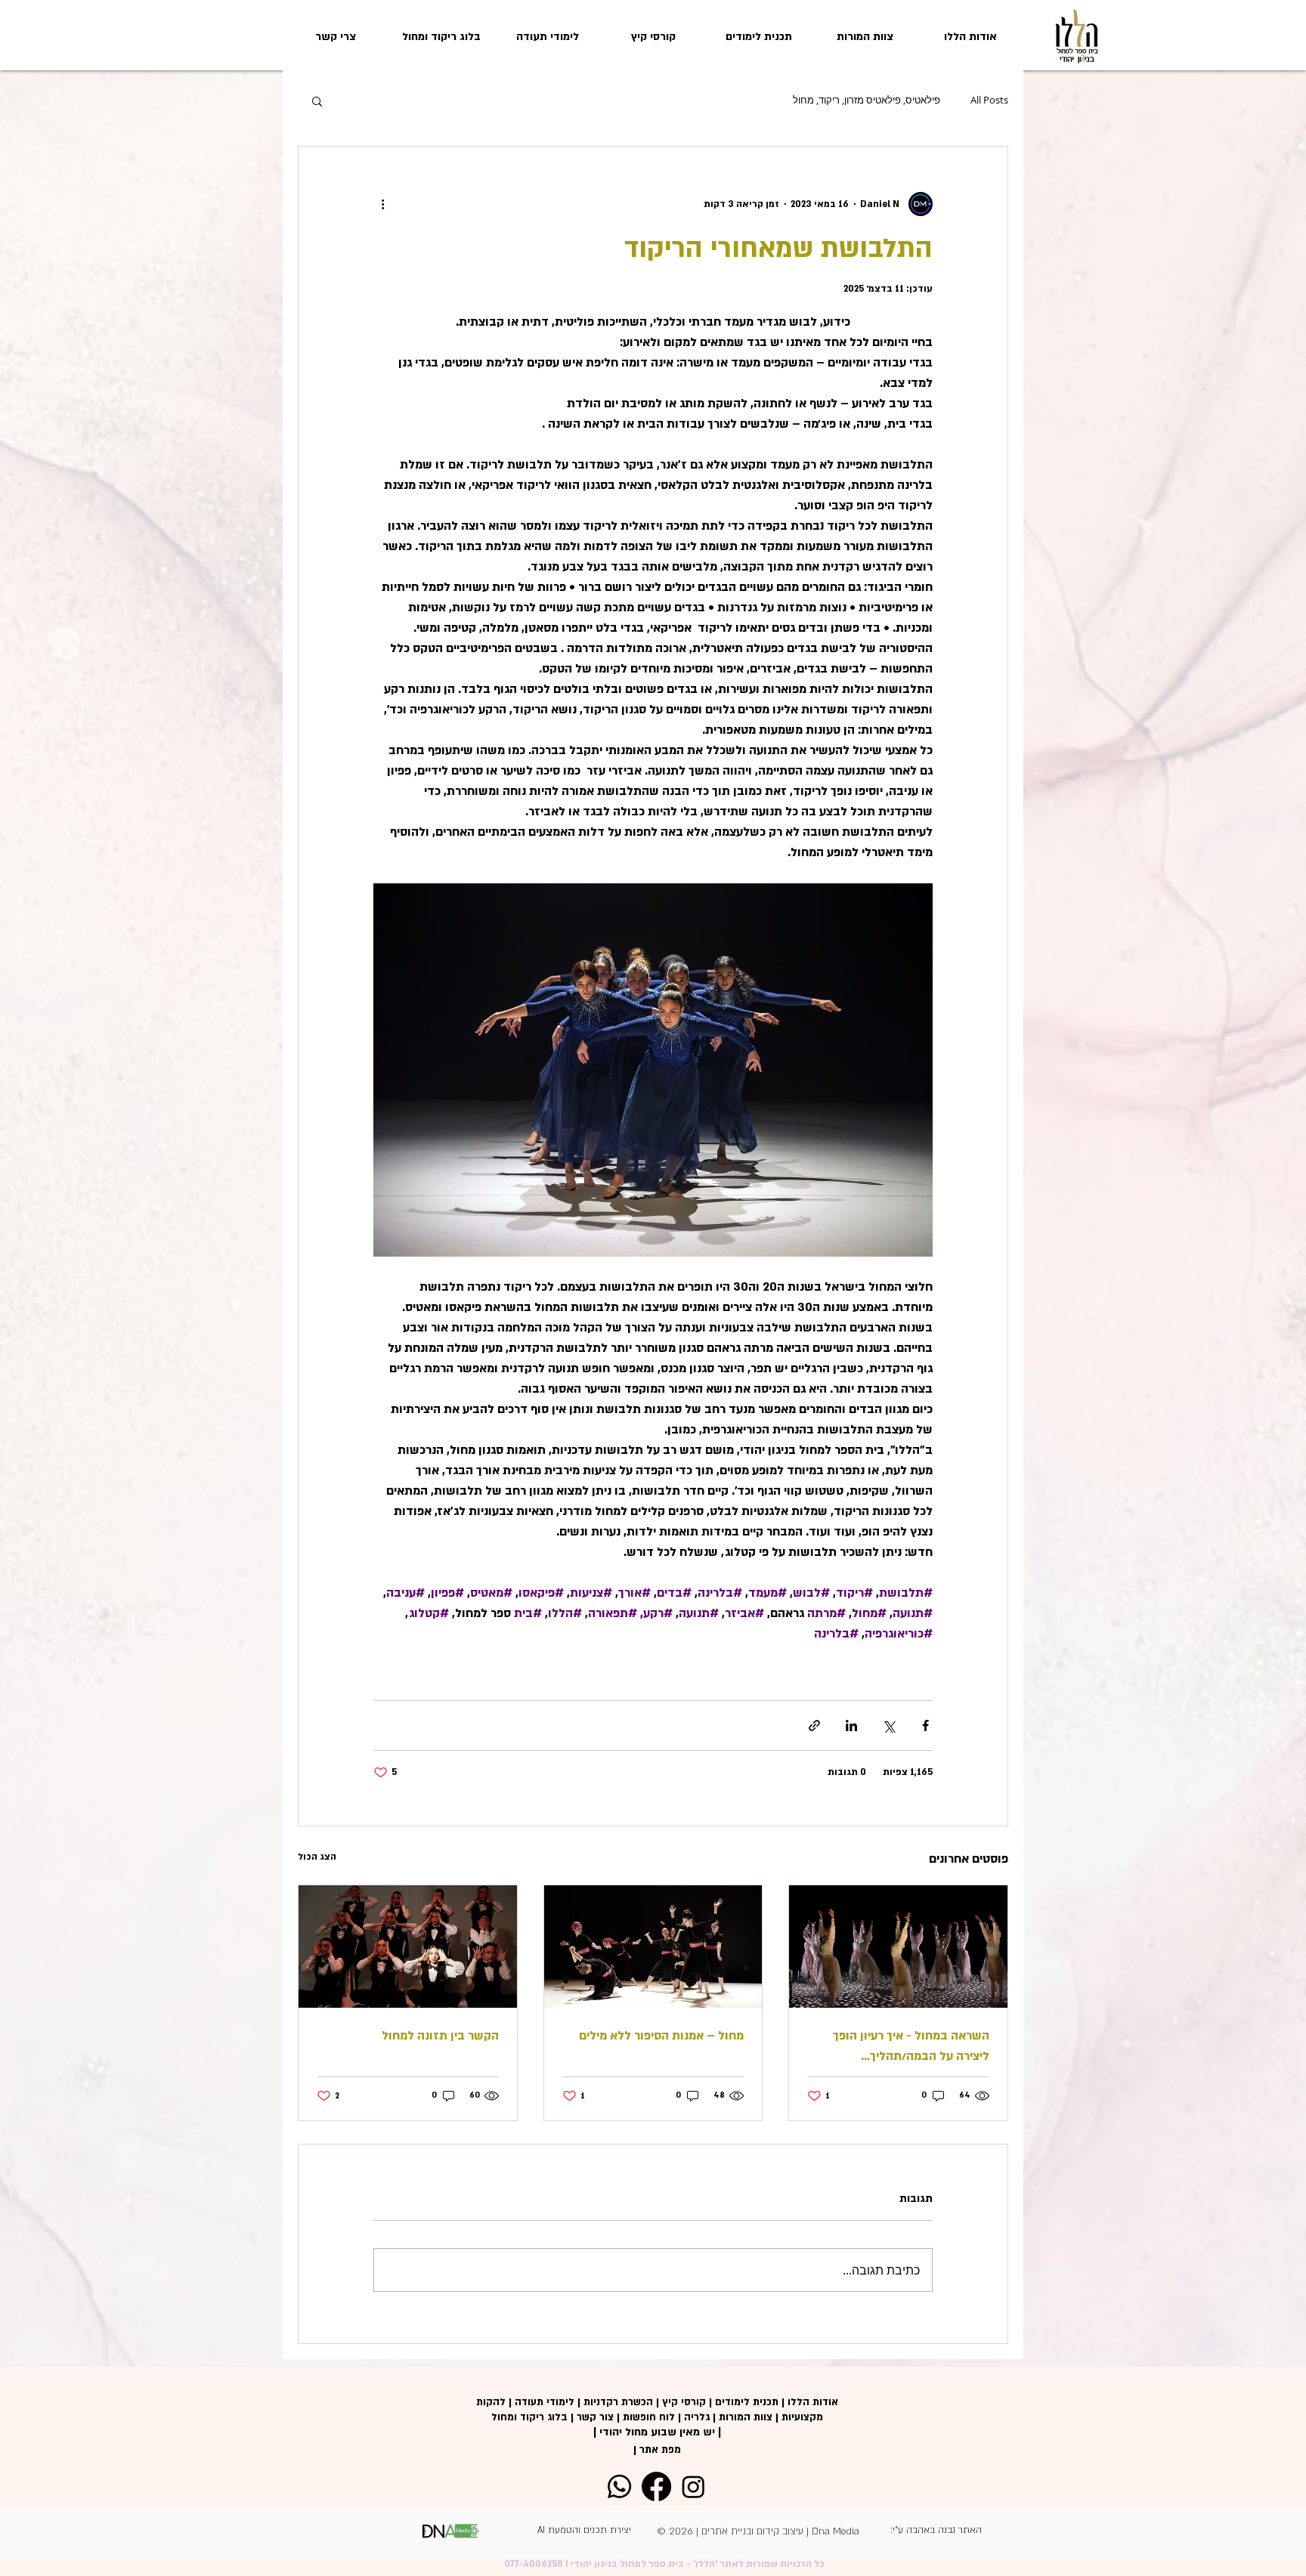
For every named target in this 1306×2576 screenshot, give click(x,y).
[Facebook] (656, 2486)
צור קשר (595, 2417)
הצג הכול (317, 1857)
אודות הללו (813, 2402)
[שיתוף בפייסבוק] (925, 1726)
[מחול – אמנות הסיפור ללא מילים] (653, 1947)
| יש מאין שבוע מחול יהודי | (657, 2432)
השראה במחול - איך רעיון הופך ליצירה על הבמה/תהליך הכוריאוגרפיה (911, 2047)
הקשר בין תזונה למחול (440, 2036)
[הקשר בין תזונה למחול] (408, 1947)
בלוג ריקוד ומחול (529, 2417)
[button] (317, 101)
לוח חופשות (649, 2417)
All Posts (989, 101)
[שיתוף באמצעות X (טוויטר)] (888, 1726)
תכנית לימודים (747, 2402)
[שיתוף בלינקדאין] (851, 1726)
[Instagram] (693, 2486)
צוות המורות (746, 2417)
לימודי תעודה (545, 2402)
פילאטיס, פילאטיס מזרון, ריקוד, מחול (867, 101)
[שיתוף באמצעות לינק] (814, 1726)
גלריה (697, 2417)
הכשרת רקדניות (618, 2402)
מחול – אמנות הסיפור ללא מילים (661, 2036)
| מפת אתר (657, 2450)
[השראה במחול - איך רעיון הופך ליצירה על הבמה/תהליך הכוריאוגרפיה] (898, 1947)
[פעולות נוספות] (382, 204)
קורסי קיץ (684, 2402)
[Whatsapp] (619, 2486)
